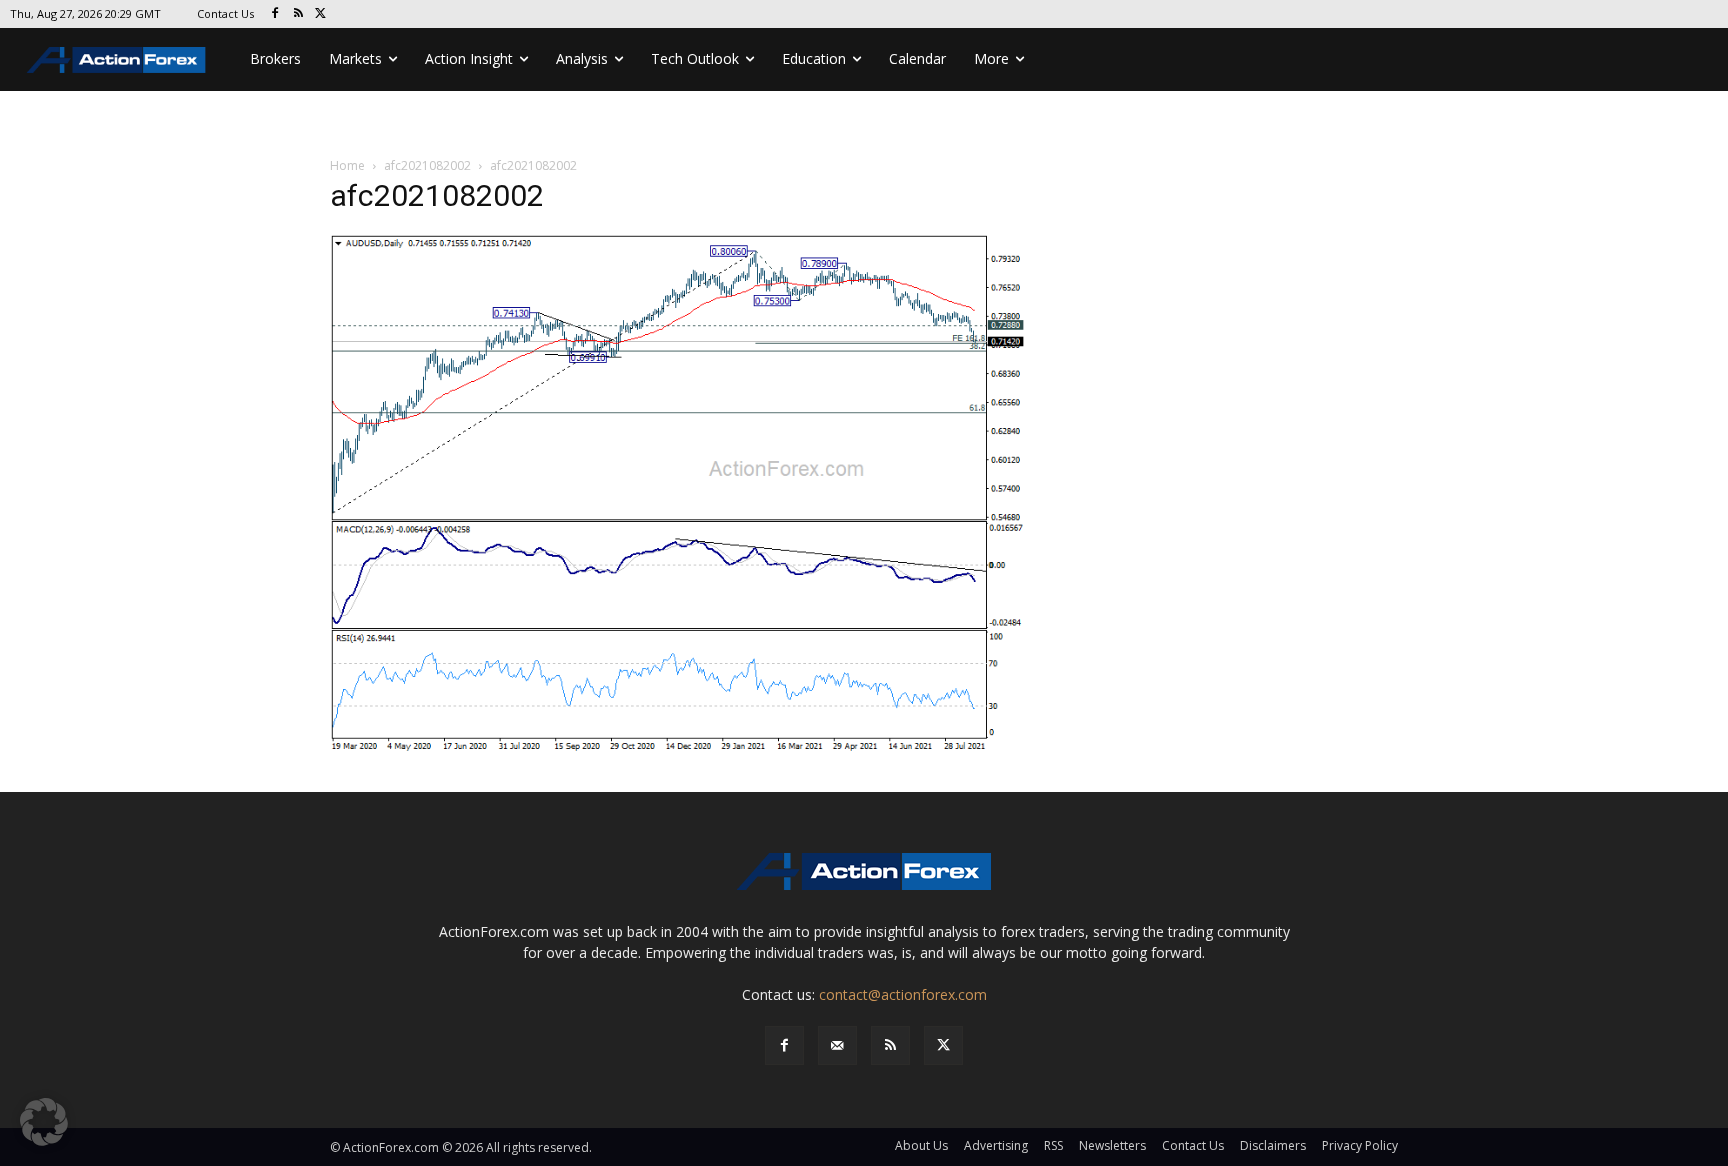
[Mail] (837, 1045)
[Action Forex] (116, 59)
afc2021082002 (427, 165)
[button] (44, 1122)
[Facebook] (275, 14)
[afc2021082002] (678, 493)
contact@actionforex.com (903, 994)
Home (347, 165)
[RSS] (298, 14)
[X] (321, 14)
